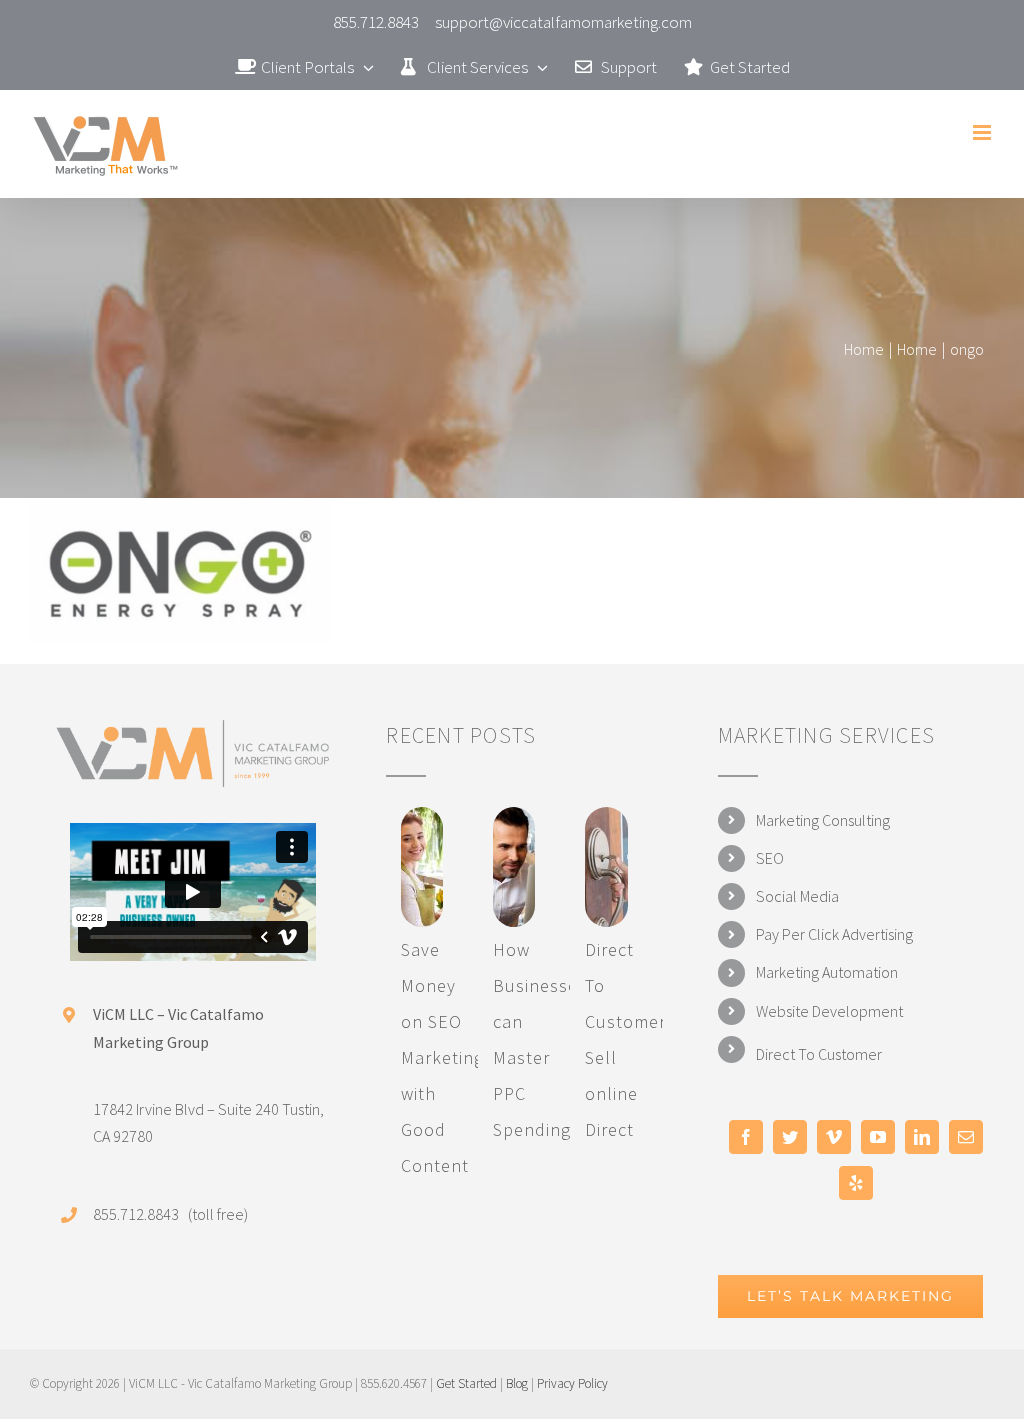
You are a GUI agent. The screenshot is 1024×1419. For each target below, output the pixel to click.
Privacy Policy (572, 1383)
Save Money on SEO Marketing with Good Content (442, 1057)
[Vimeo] (834, 1137)
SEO (770, 858)
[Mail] (966, 1137)
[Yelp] (856, 1183)
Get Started (466, 1383)
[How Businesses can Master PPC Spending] (514, 867)
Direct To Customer (819, 1054)
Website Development (829, 1011)
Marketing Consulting (823, 820)
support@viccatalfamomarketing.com (563, 22)
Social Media (797, 896)
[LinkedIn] (922, 1137)
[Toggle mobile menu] (983, 132)
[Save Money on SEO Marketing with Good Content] (422, 867)
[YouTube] (878, 1137)
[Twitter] (790, 1137)
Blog (517, 1383)
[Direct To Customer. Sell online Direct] (606, 867)
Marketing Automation (827, 972)
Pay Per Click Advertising (834, 934)
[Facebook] (746, 1137)
